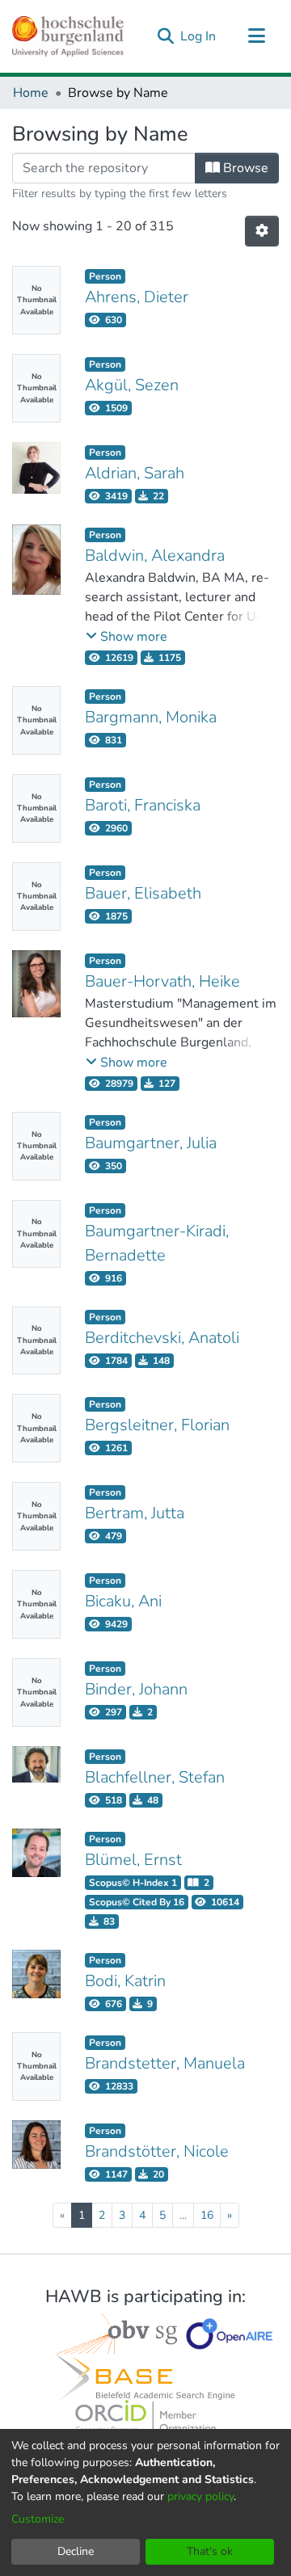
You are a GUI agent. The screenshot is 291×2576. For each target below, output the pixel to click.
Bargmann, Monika (151, 717)
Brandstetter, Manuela (165, 2063)
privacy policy (200, 2496)
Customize (38, 2519)
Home (31, 93)
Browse (244, 168)
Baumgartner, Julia (151, 1143)
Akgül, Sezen (132, 385)
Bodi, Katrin (125, 1981)
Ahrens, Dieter (137, 297)
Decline (76, 2551)
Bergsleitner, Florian (157, 1425)
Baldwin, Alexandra (155, 556)
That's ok (210, 2551)
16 (207, 2215)
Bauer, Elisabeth (143, 893)
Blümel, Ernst (133, 1860)
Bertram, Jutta (135, 1513)
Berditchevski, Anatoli (162, 1338)
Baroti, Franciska (143, 805)
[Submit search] (165, 36)
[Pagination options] (262, 231)
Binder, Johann (136, 1689)
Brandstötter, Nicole (157, 2151)
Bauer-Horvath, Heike (162, 981)
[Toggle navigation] (256, 36)
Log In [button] (199, 36)
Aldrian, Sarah (135, 473)
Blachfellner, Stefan (155, 1777)
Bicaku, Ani (123, 1601)
